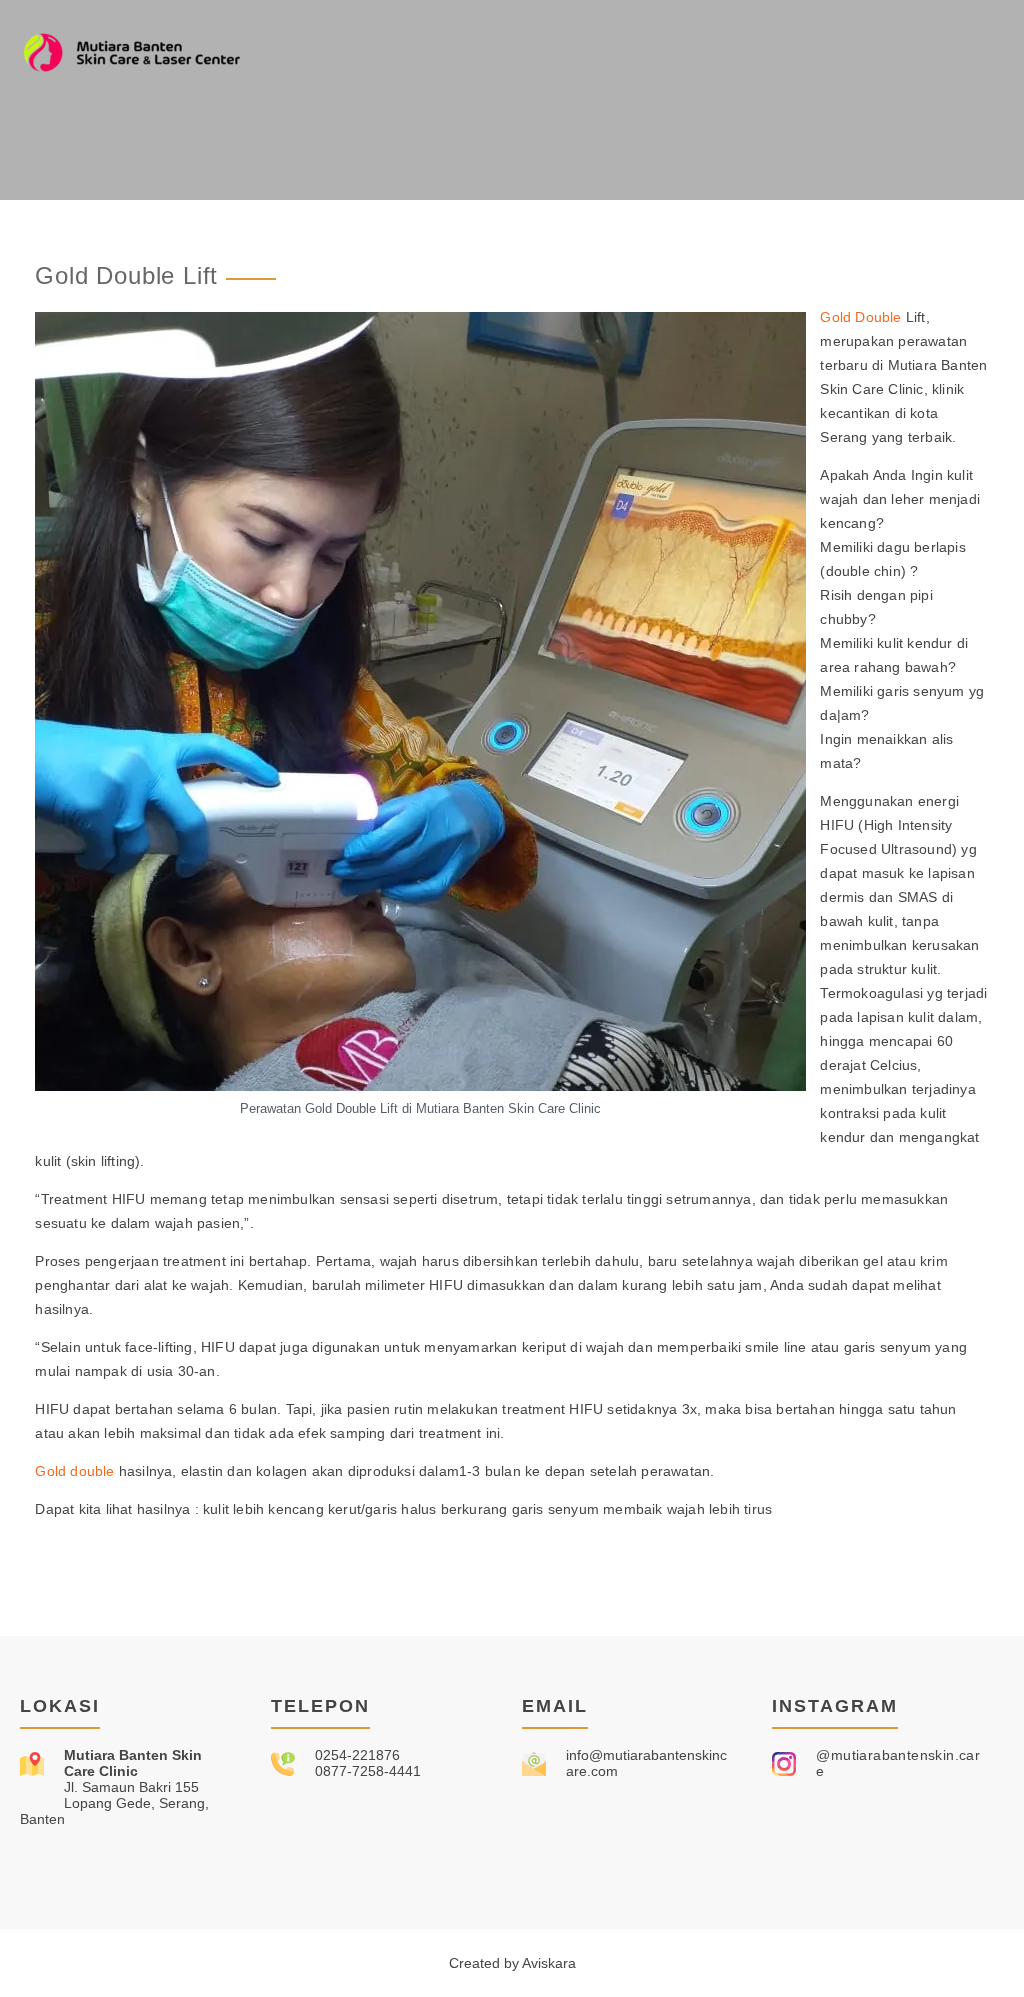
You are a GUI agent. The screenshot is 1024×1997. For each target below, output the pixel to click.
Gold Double (860, 317)
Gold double (74, 1471)
